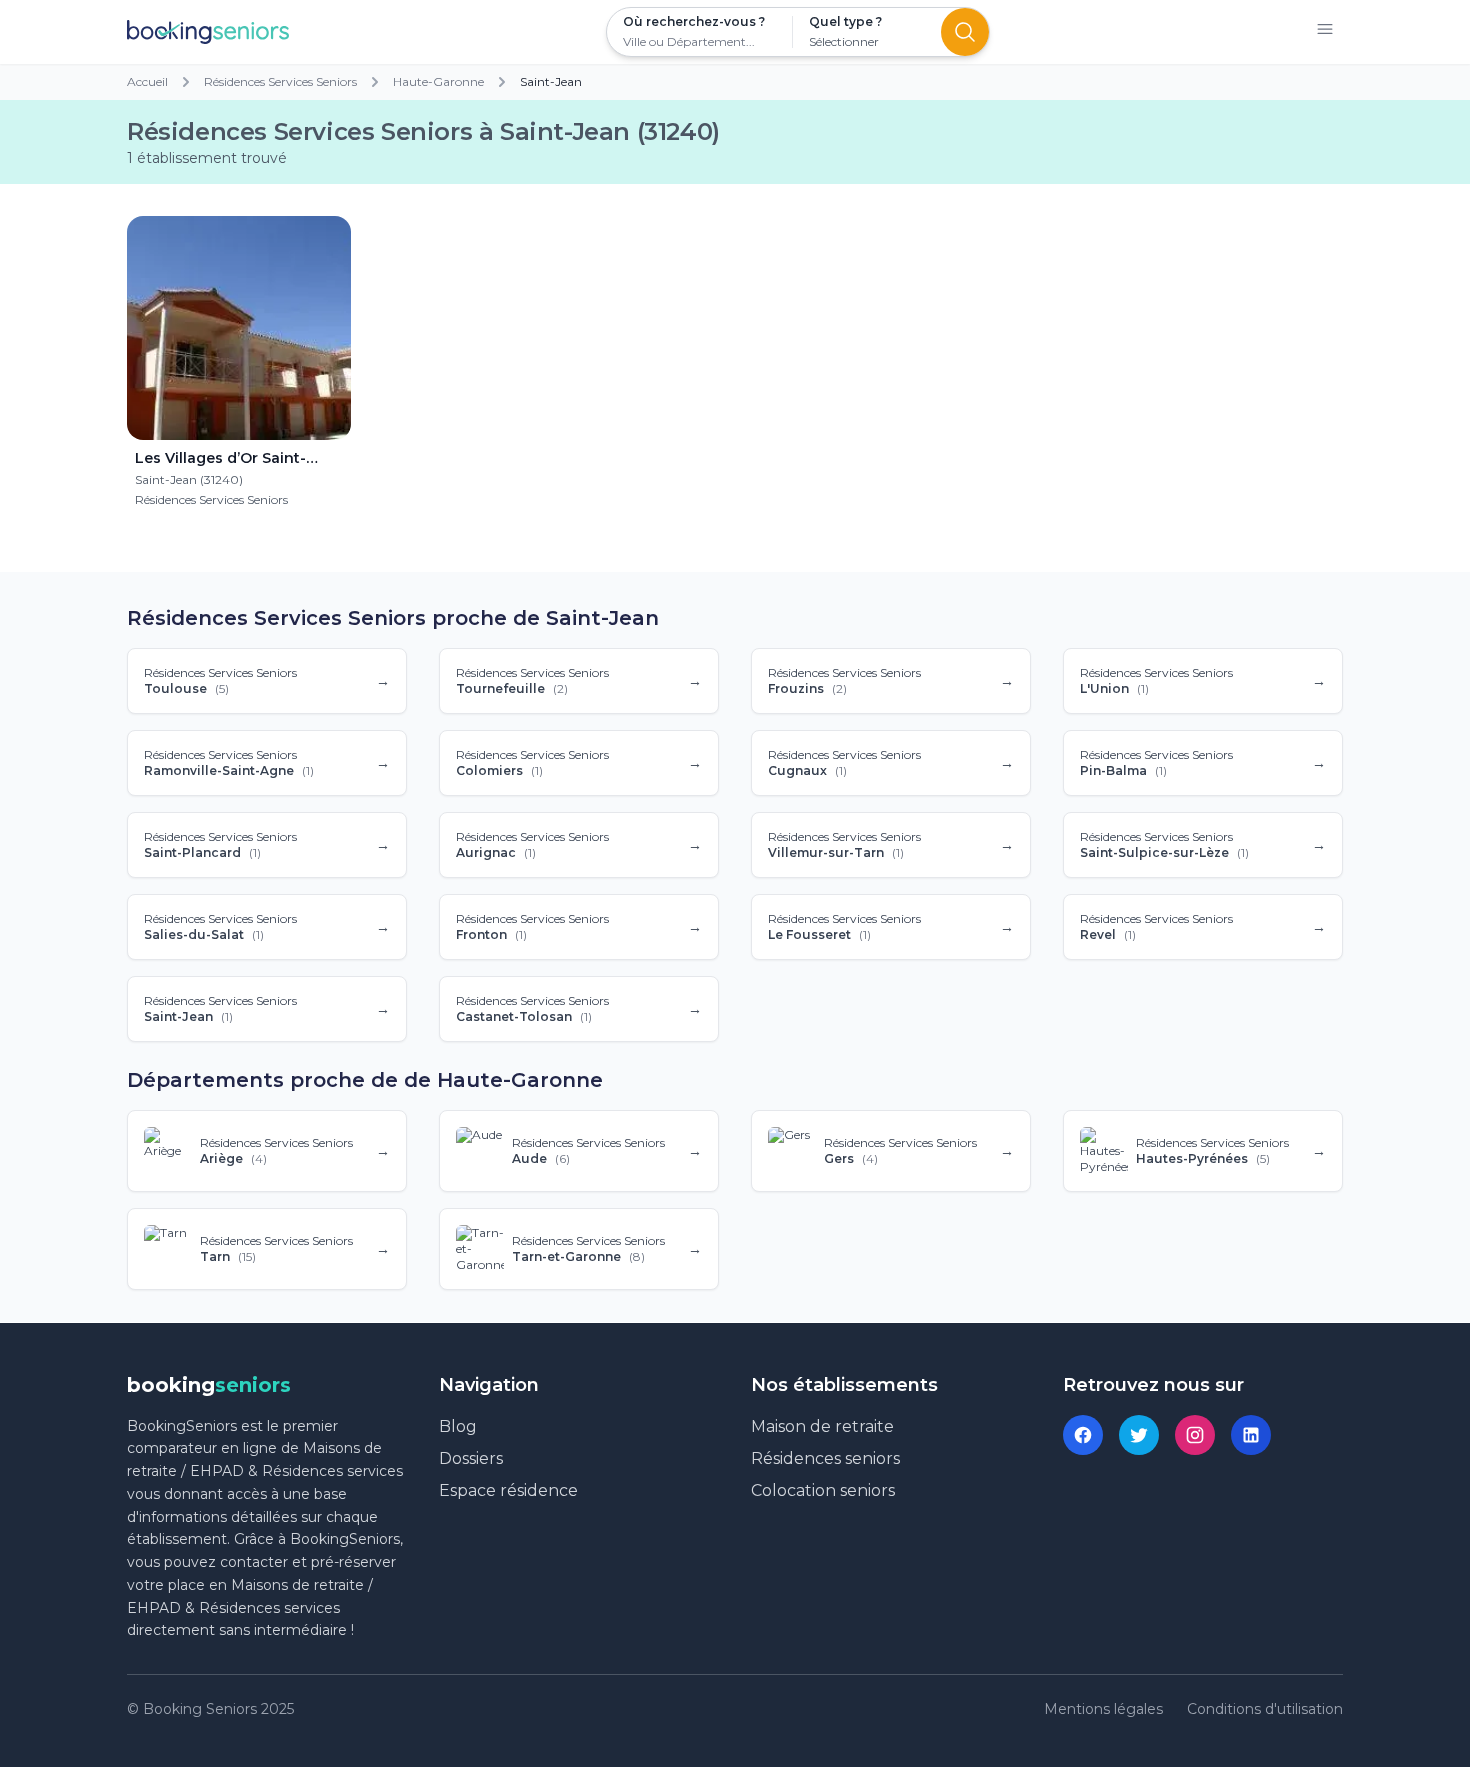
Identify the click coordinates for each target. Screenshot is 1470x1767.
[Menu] (1325, 32)
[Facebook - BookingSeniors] (1083, 1435)
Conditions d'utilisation (1265, 1709)
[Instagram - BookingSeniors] (1195, 1435)
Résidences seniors (825, 1458)
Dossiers (471, 1458)
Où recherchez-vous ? (694, 21)
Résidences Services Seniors (280, 81)
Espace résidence (508, 1490)
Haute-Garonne (438, 81)
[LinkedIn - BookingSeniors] (1251, 1435)
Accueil (147, 81)
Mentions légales (1103, 1709)
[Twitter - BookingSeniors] (1139, 1435)
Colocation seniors (823, 1490)
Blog (458, 1426)
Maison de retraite (822, 1426)
